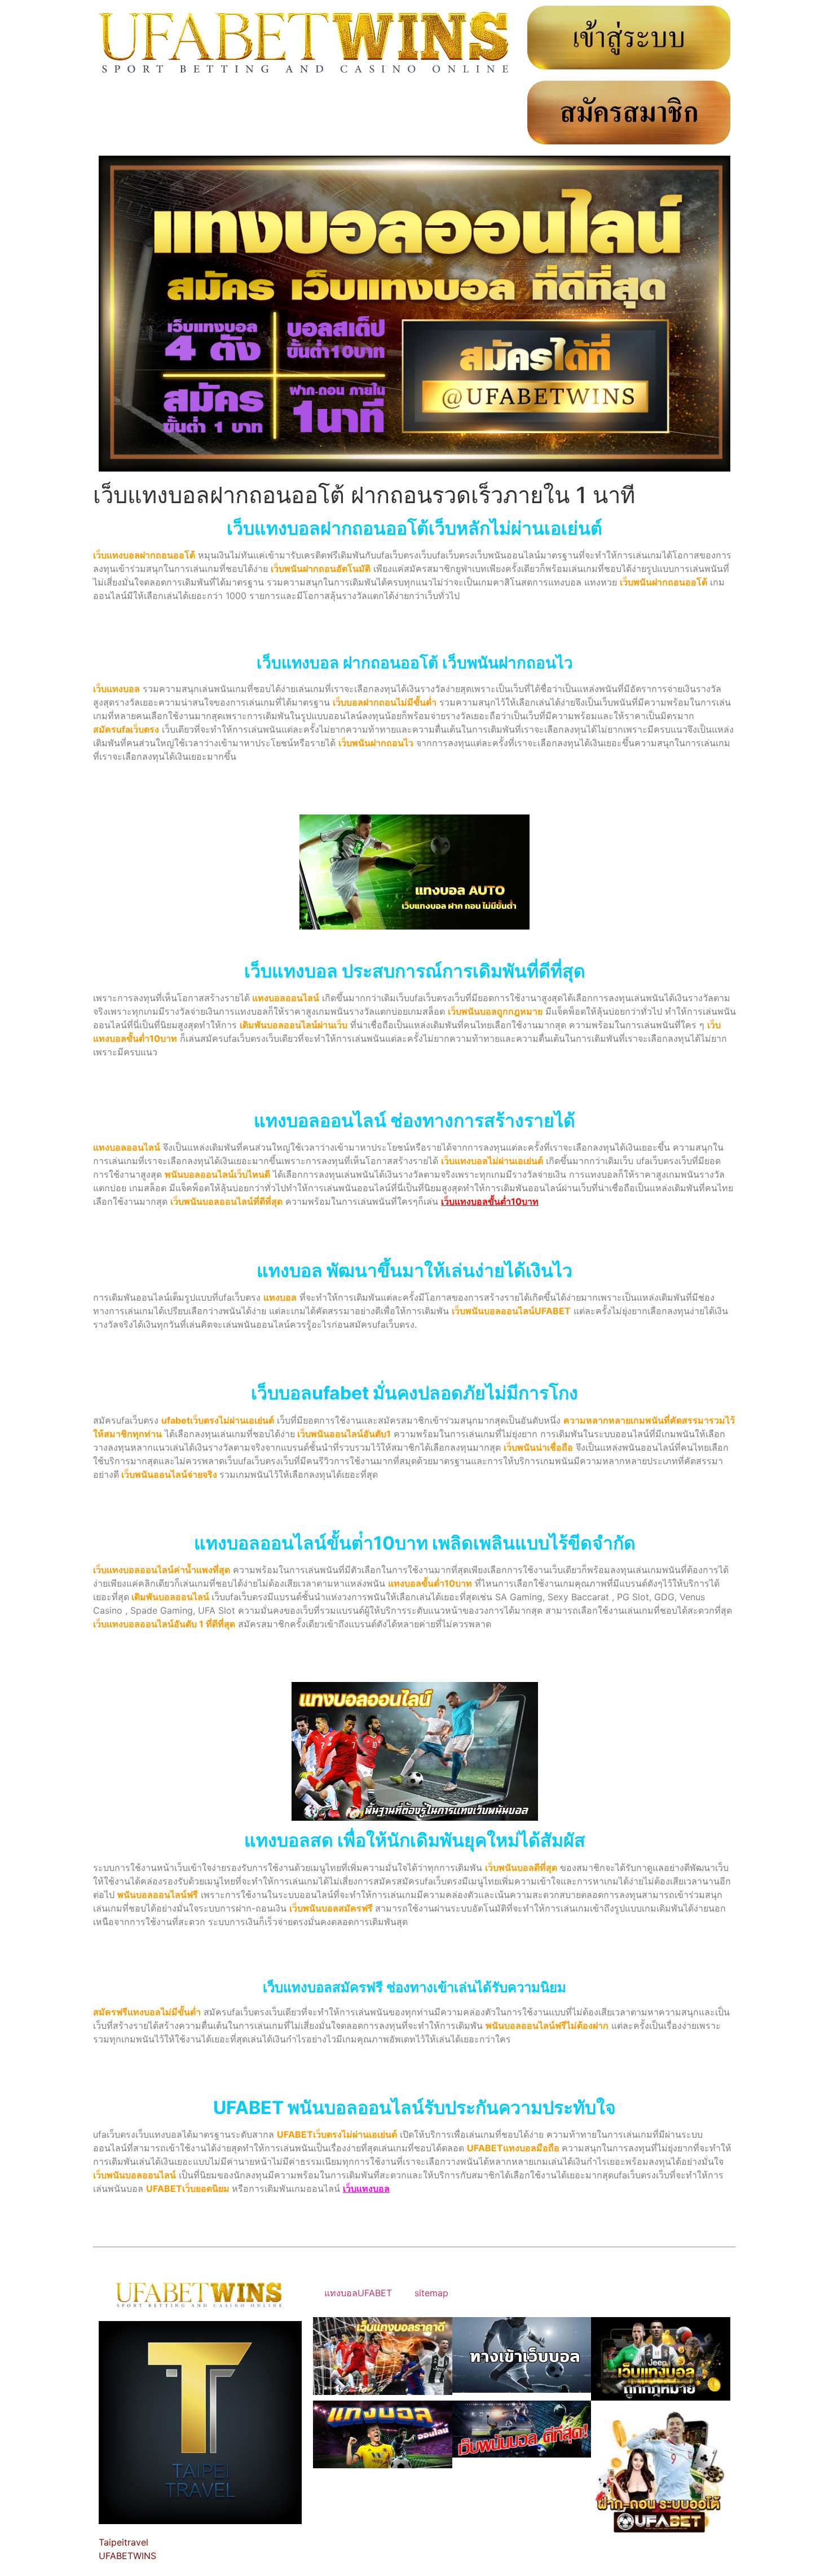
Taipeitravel (124, 2542)
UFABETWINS (127, 2556)
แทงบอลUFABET (358, 2293)
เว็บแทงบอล (366, 2189)
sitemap (431, 2293)
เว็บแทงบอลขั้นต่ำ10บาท (490, 1201)
